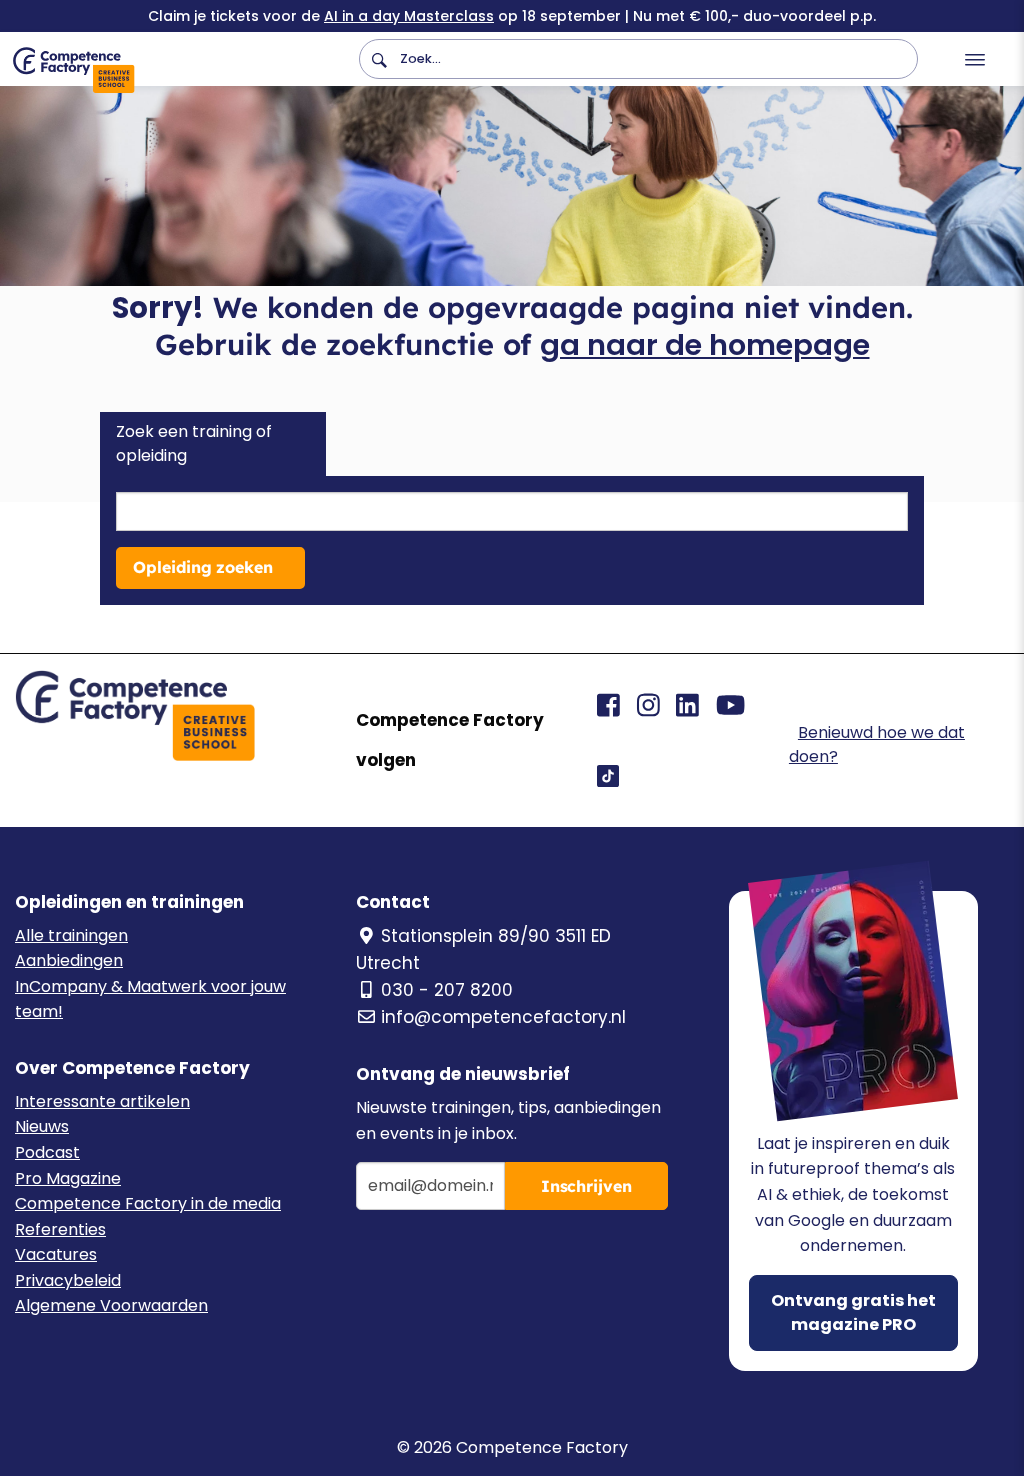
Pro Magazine (68, 1178)
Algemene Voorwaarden (111, 1305)
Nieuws (42, 1126)
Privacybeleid (68, 1280)
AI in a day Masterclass (409, 16)
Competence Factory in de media (148, 1203)
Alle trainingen (71, 935)
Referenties (60, 1229)
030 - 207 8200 (447, 990)
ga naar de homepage (705, 345)
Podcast (47, 1152)
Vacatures (56, 1254)
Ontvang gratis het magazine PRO (853, 1312)
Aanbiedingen (69, 960)
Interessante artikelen (102, 1101)
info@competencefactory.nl (503, 1017)
